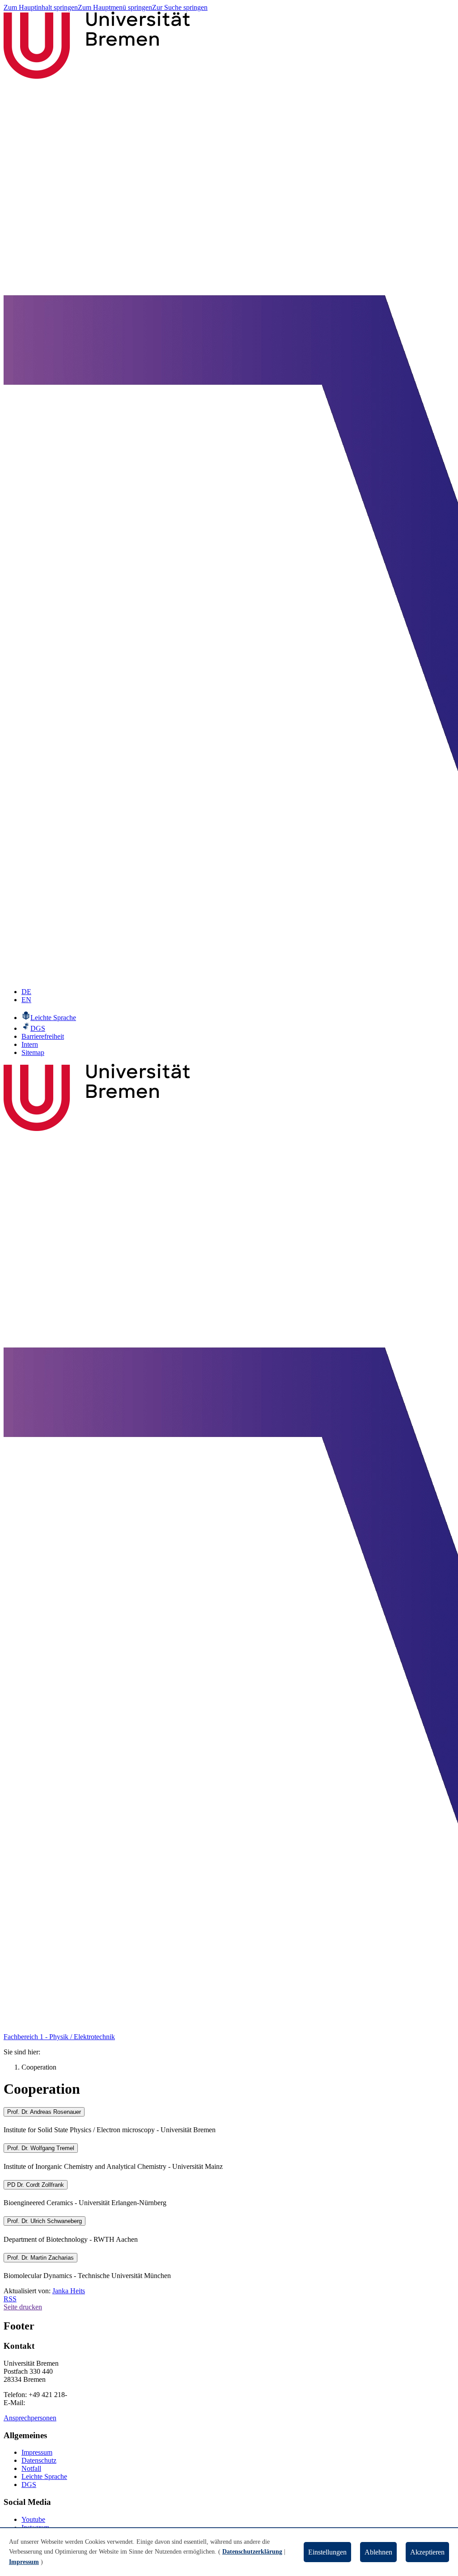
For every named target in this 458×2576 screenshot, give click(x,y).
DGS (29, 2485)
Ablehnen (378, 2552)
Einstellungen (327, 2552)
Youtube (33, 2519)
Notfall (31, 2468)
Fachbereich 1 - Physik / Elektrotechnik (59, 2037)
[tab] (229, 2112)
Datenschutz (39, 2460)
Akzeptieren (427, 2552)
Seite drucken (23, 2307)
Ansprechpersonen (30, 2418)
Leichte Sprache (44, 2476)
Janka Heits (69, 2291)
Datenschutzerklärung (252, 2552)
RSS (10, 2299)
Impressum (37, 2452)
